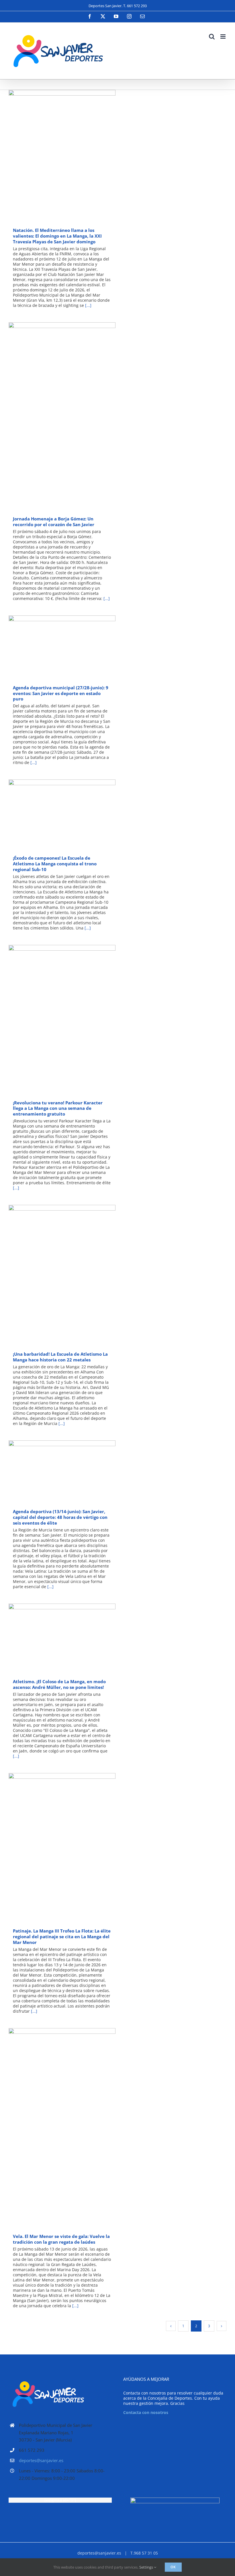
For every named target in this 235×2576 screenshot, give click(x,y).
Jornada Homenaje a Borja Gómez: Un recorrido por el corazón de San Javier (54, 417)
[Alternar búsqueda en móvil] (212, 36)
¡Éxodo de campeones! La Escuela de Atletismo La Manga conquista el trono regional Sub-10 (54, 815)
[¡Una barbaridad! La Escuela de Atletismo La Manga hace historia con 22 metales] (62, 1276)
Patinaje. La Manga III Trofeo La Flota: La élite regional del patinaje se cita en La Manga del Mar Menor (54, 1848)
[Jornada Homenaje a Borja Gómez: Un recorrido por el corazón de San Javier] (62, 417)
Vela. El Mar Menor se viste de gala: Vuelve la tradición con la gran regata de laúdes (54, 2129)
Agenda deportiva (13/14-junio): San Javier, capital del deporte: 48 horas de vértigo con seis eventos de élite (54, 1473)
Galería (70, 156)
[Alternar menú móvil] (223, 36)
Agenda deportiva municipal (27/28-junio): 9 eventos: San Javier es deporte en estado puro (54, 648)
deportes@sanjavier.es (41, 2460)
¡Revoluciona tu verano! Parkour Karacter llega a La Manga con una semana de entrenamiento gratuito (54, 1020)
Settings (147, 2567)
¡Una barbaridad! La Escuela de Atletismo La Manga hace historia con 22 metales (54, 1276)
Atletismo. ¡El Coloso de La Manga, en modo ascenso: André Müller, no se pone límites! (54, 1639)
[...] (88, 305)
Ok (173, 2567)
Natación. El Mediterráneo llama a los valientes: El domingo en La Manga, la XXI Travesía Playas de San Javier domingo (54, 156)
